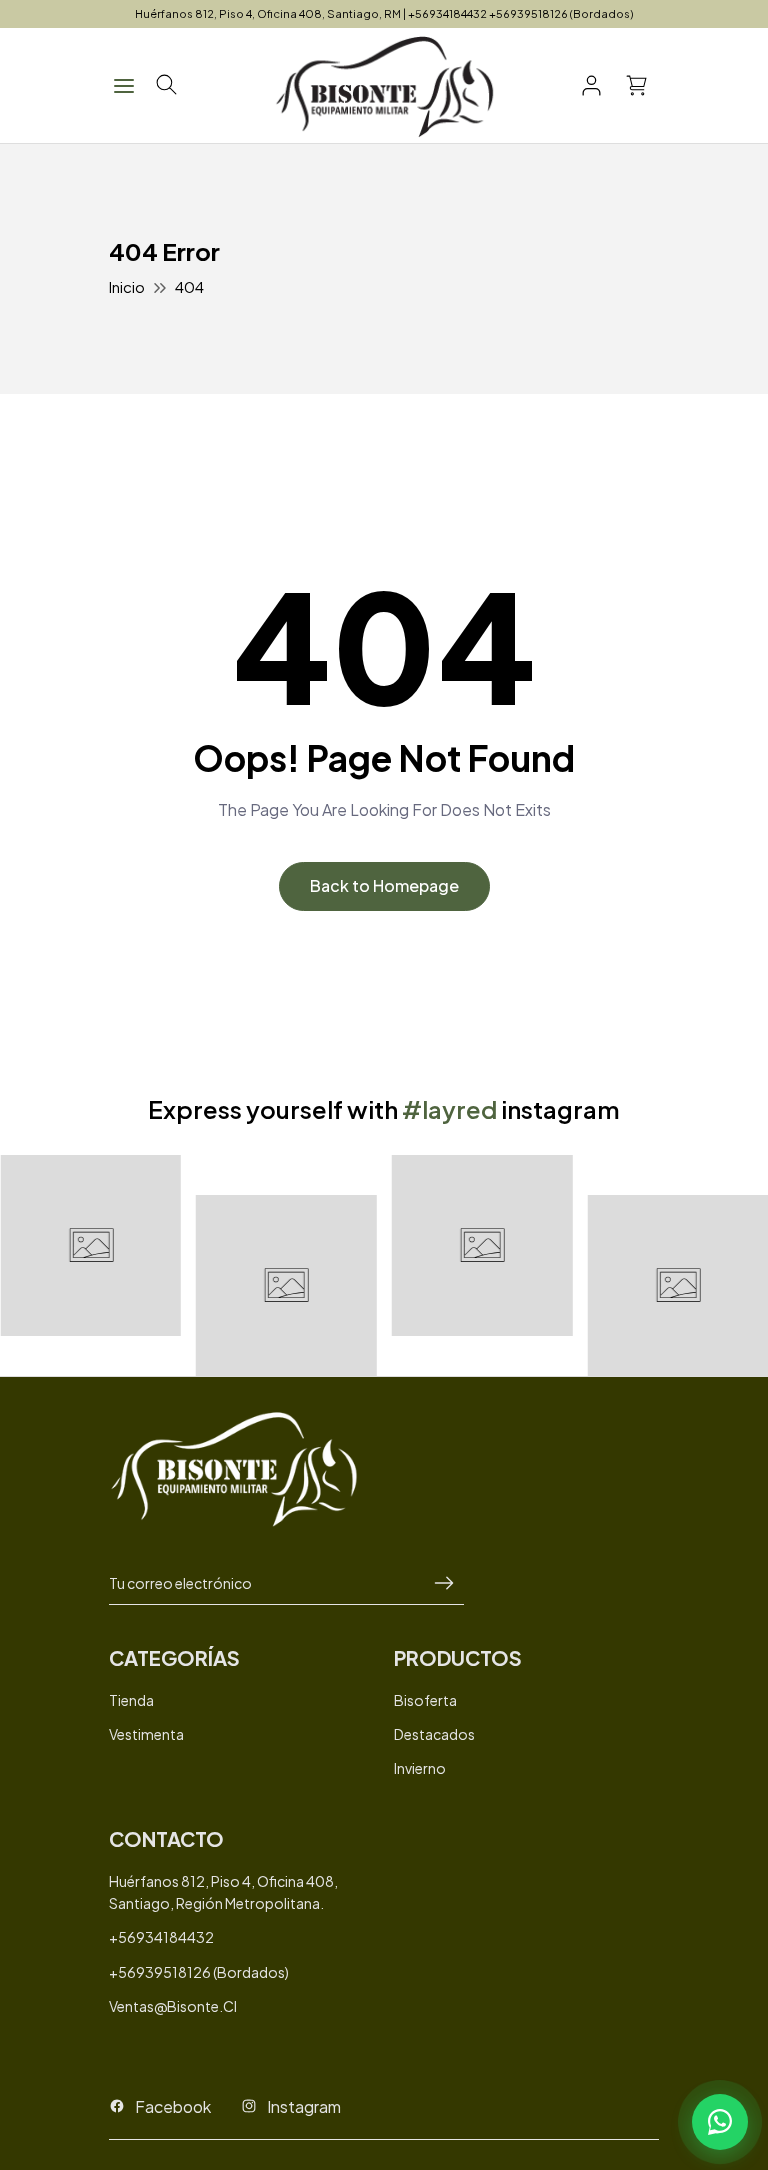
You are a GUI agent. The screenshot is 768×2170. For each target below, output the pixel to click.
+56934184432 (161, 1937)
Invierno (420, 1768)
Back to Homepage (384, 885)
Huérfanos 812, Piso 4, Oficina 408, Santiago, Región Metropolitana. (223, 1892)
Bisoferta (425, 1700)
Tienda (131, 1700)
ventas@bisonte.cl (173, 2006)
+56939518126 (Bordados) (199, 1972)
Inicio (127, 286)
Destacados (434, 1734)
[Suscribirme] (444, 1583)
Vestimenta (146, 1734)
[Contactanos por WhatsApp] (720, 2122)
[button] (166, 85)
